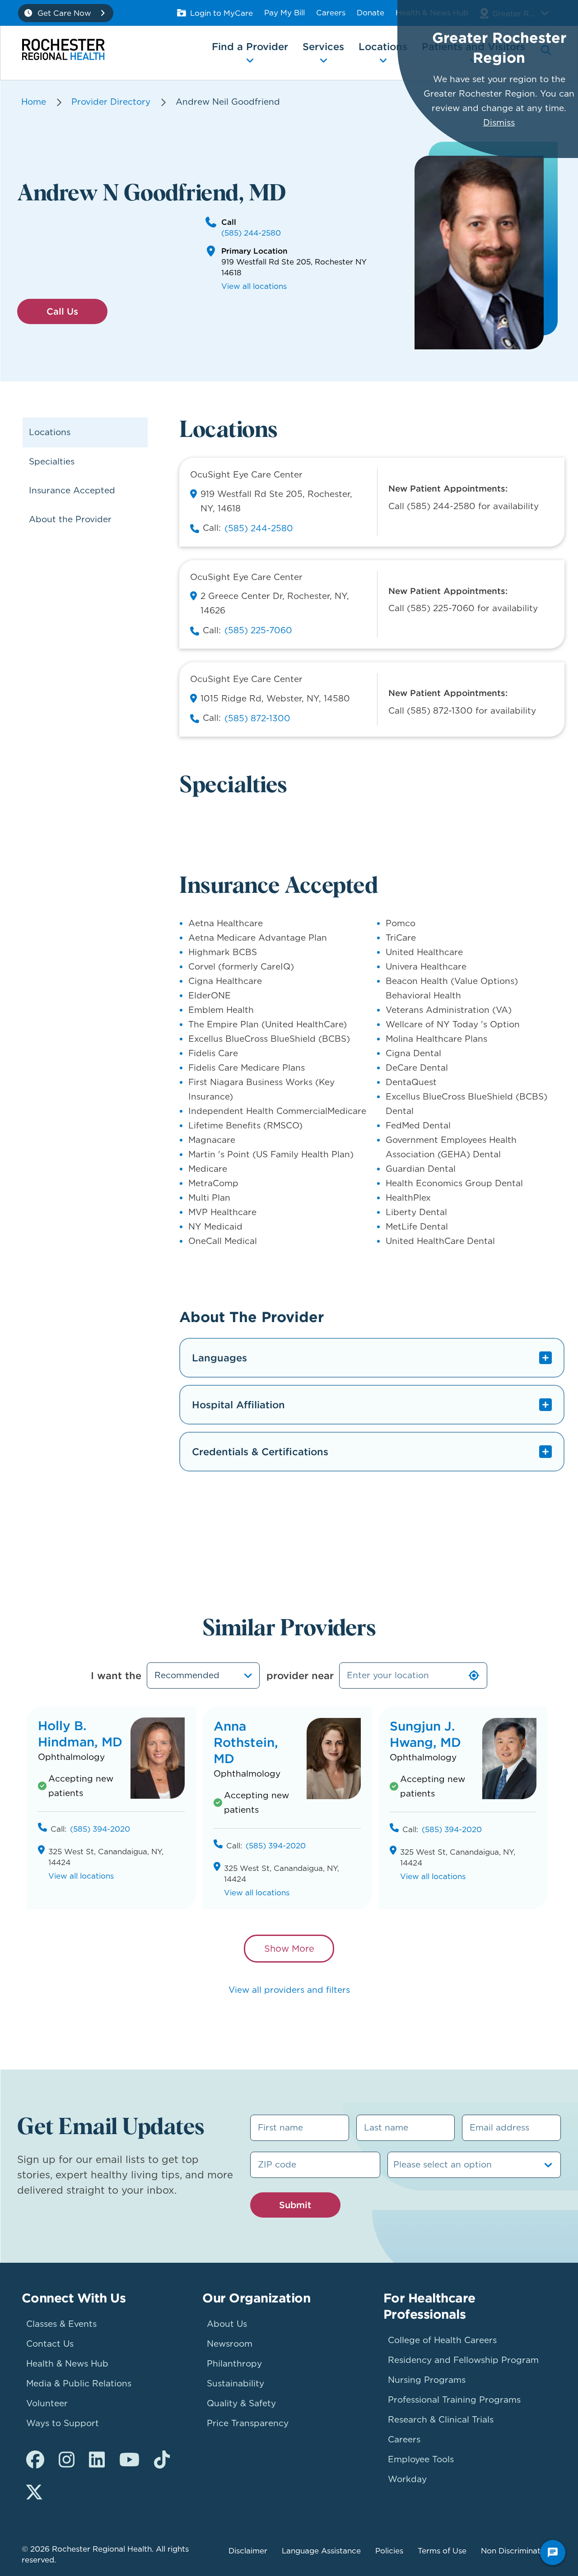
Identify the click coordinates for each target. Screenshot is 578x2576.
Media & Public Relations (79, 2383)
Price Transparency (248, 2423)
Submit (295, 2205)
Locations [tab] (383, 46)
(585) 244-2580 (251, 233)
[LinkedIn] (97, 2460)
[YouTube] (129, 2460)
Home (34, 102)
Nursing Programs (427, 2380)
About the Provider (70, 519)
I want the (116, 1676)
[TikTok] (162, 2460)
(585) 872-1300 (257, 718)
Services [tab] (323, 46)
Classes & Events (61, 2324)
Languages (219, 1358)
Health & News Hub (67, 2364)
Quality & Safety (241, 2403)
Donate (371, 13)
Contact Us (50, 2344)
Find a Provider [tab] (250, 46)
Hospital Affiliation (238, 1405)
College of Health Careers (442, 2340)
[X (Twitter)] (34, 2492)
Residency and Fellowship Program (463, 2360)
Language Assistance (321, 2551)
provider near (300, 1676)
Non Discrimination (516, 2551)
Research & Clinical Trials (441, 2420)
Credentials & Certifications (260, 1452)
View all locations (254, 286)
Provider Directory (111, 102)
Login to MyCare (221, 13)
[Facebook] (35, 2460)
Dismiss (499, 123)
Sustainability (235, 2383)
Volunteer (47, 2403)
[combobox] (203, 1676)
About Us (227, 2324)
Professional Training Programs (454, 2400)
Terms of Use (442, 2551)
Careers (331, 13)
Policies (389, 2551)
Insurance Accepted (72, 490)
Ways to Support (63, 2423)
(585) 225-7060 (258, 630)
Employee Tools (421, 2459)
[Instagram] (67, 2460)
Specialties (52, 462)
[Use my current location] (474, 1676)
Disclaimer (248, 2551)
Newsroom (230, 2344)
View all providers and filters (289, 1990)
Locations (50, 432)
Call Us (62, 311)
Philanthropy (234, 2364)
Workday (407, 2479)
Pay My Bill (284, 13)
